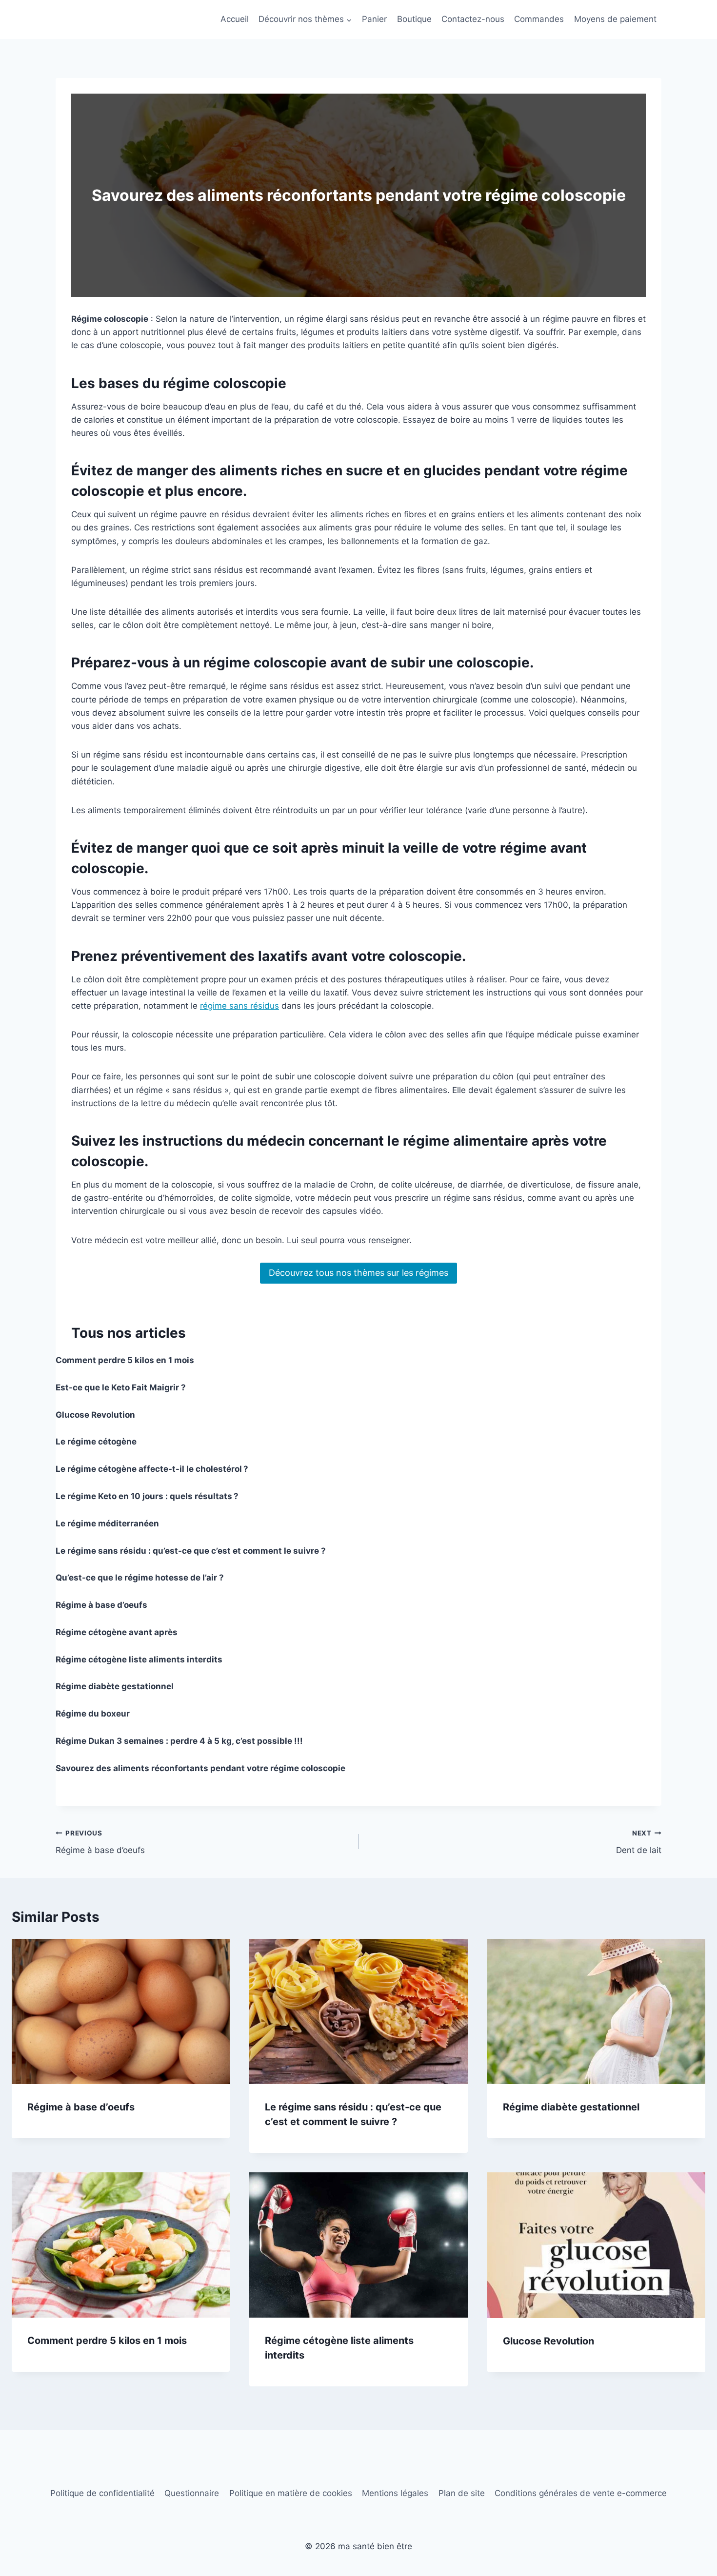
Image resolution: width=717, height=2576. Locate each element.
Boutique (414, 19)
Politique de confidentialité (102, 2493)
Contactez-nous (473, 19)
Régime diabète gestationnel (115, 1686)
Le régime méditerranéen (107, 1523)
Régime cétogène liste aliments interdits (139, 1659)
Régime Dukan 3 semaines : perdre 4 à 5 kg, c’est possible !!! (179, 1741)
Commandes (539, 19)
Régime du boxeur (93, 1714)
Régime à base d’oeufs (101, 1605)
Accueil (235, 19)
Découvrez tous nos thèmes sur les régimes (358, 1273)
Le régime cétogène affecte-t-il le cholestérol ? (152, 1469)
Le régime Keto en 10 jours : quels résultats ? (147, 1496)
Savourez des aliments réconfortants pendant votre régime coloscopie (200, 1768)
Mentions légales (395, 2493)
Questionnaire (192, 2493)
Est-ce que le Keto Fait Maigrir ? (121, 1387)
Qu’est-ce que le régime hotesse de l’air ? (140, 1578)
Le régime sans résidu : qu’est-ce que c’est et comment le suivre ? (191, 1551)
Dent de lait (639, 1842)
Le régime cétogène (96, 1442)
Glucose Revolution (95, 1415)
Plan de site (462, 2493)
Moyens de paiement (615, 19)
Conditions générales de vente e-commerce (581, 2493)
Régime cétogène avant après (117, 1632)
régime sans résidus (239, 1006)
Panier (374, 19)
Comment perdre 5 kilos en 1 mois (125, 1360)
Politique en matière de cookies (291, 2493)
